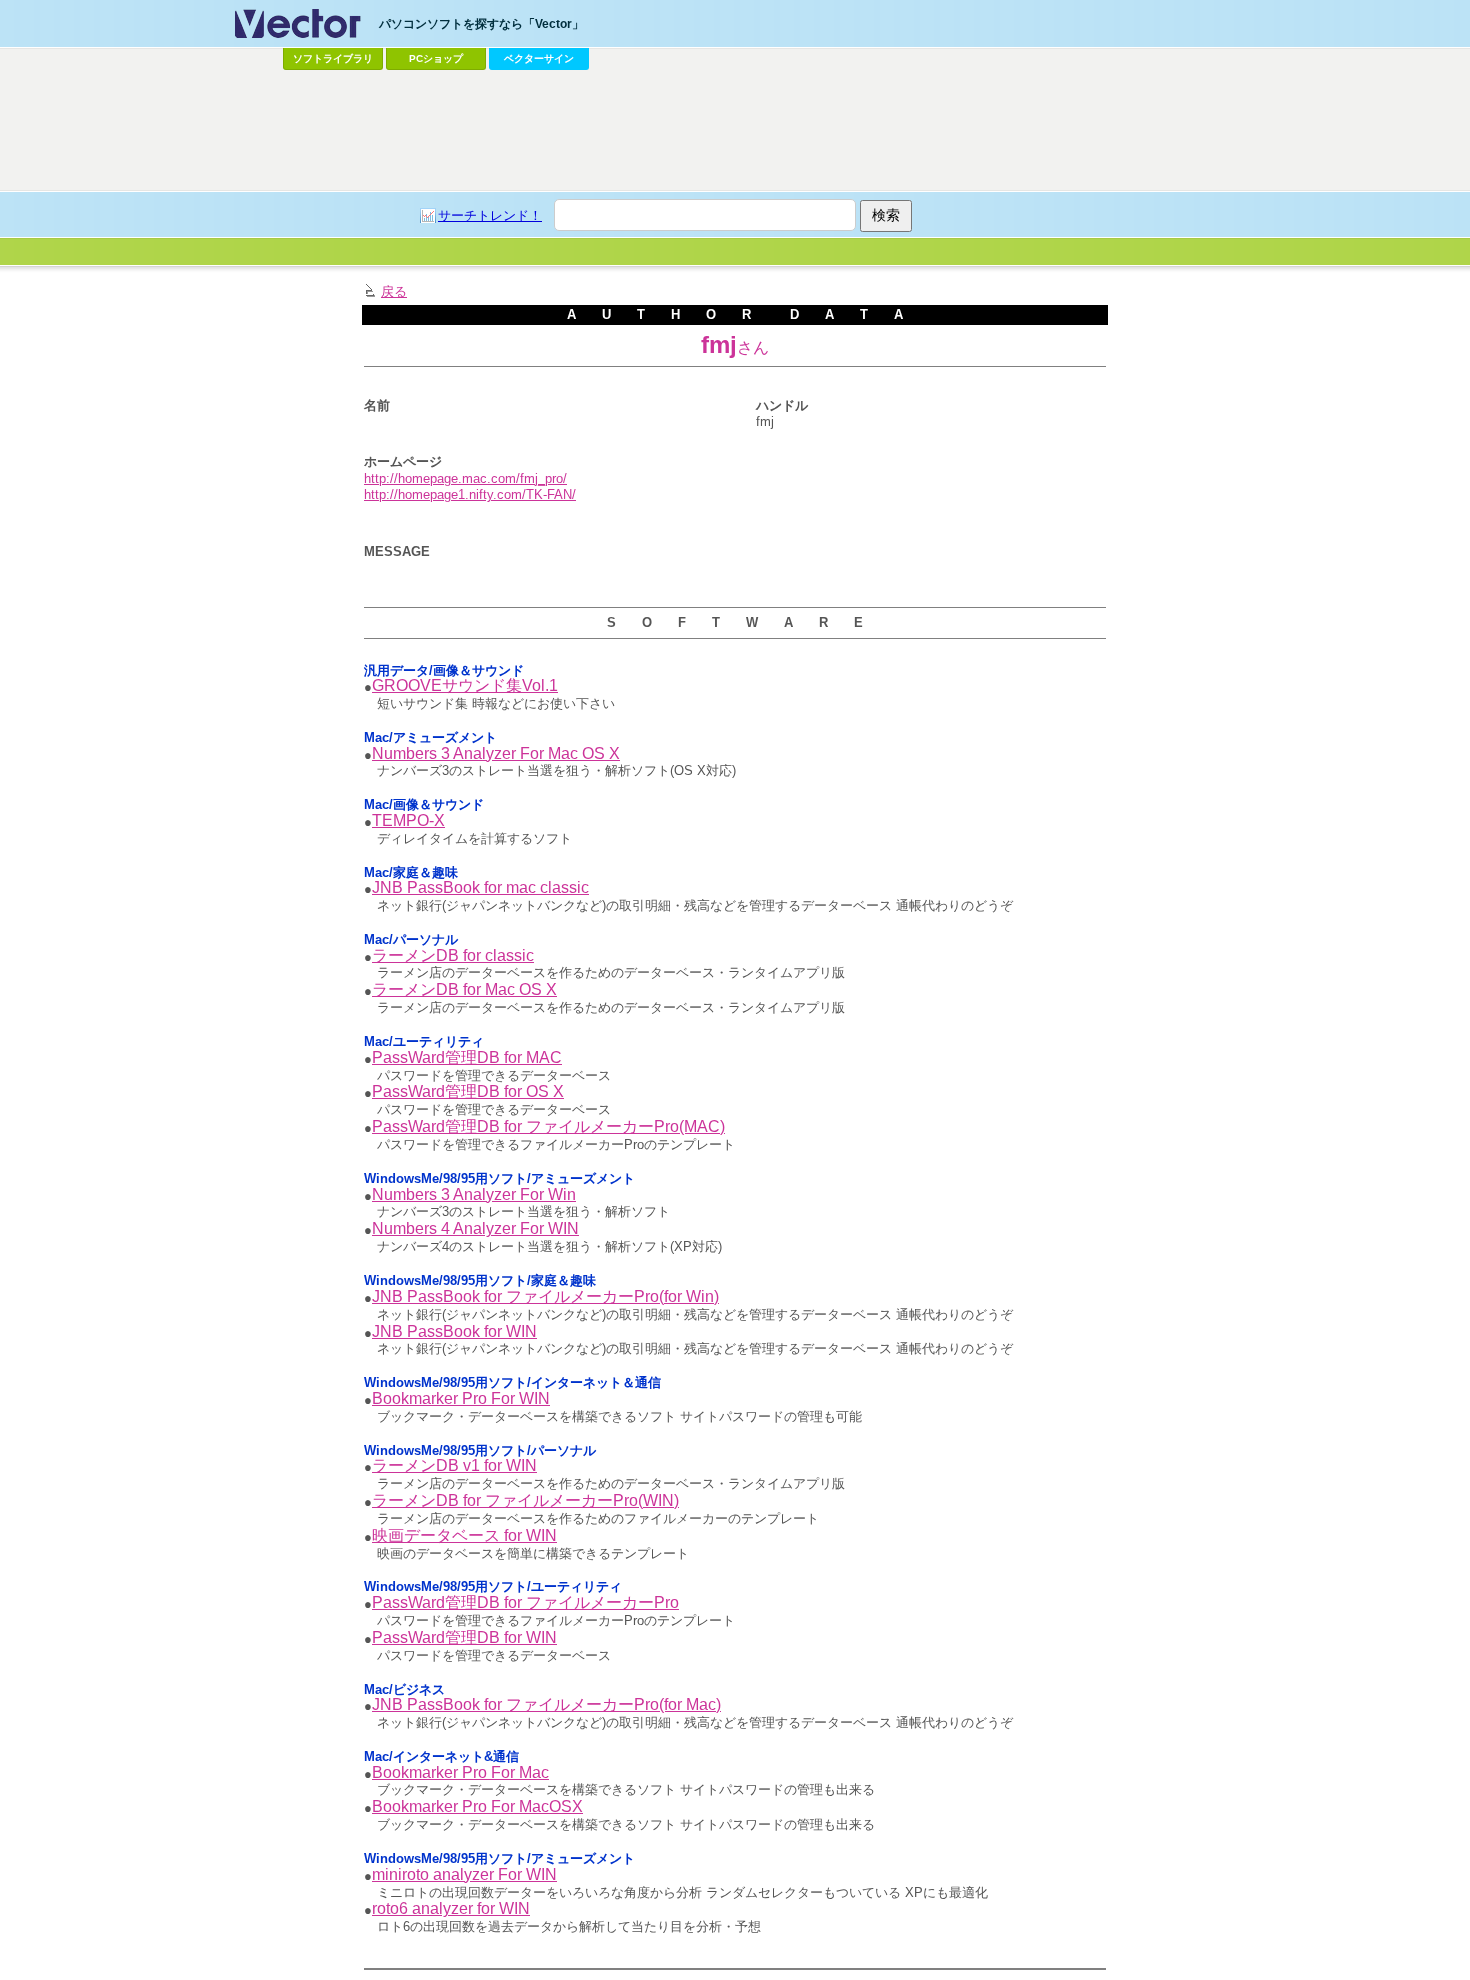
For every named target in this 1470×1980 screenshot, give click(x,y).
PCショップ (436, 58)
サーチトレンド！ (490, 215)
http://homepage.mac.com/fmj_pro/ (465, 478)
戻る (394, 291)
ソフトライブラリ (333, 58)
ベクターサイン (539, 58)
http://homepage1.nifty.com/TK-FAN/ (470, 494)
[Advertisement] (735, 131)
